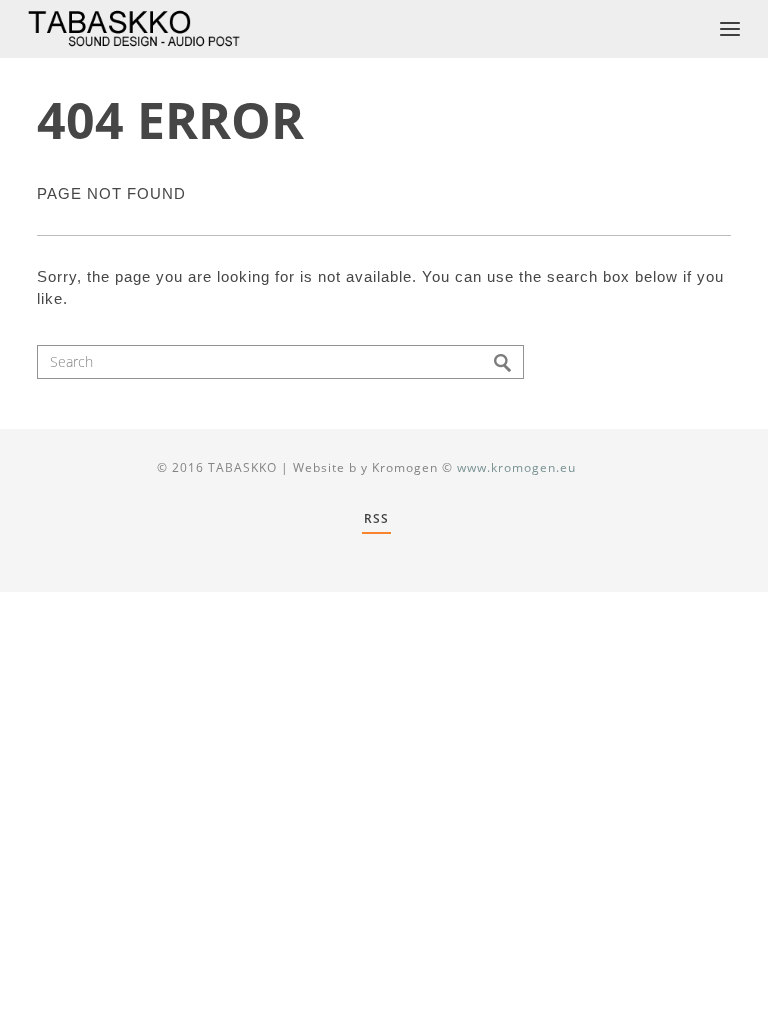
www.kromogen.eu (516, 467)
